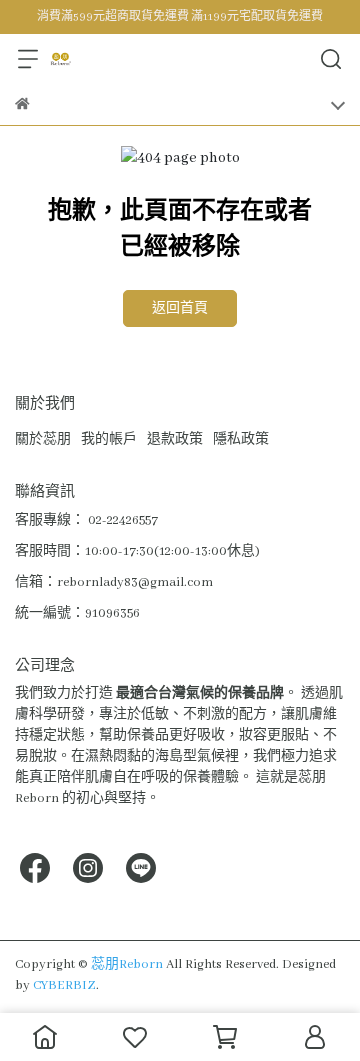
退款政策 (175, 439)
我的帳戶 (109, 439)
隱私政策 (241, 439)
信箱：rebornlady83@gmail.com (114, 582)
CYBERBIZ (64, 985)
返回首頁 (180, 308)
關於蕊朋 (43, 439)
